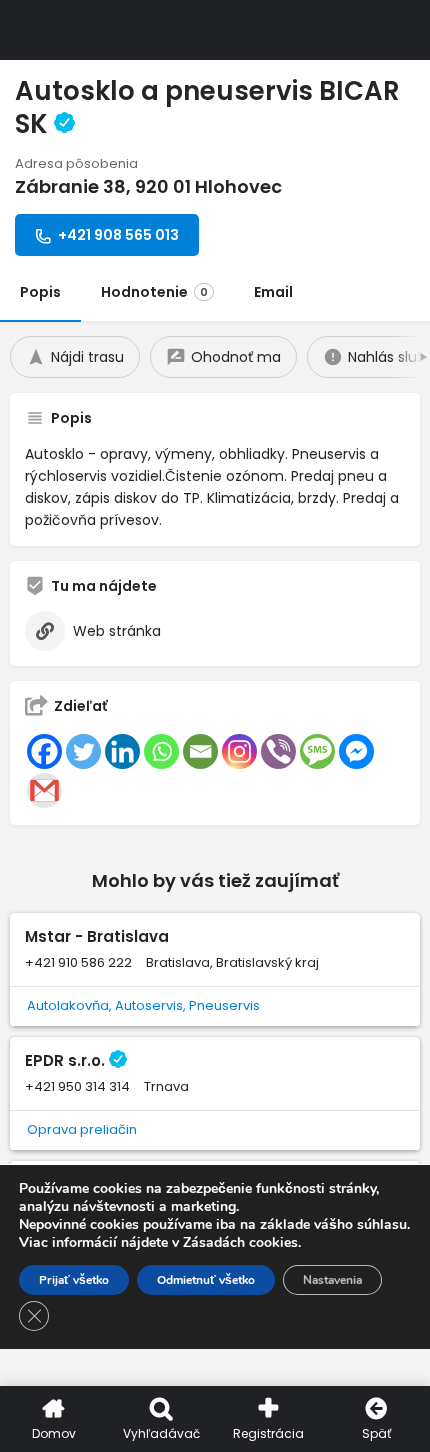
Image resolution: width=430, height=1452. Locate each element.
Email (273, 292)
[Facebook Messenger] (356, 751)
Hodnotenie (154, 292)
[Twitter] (83, 751)
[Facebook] (44, 751)
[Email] (200, 751)
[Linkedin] (122, 751)
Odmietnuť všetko (206, 1280)
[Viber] (278, 751)
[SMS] (317, 751)
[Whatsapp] (161, 751)
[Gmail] (44, 790)
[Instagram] (239, 751)
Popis (40, 292)
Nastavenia (332, 1280)
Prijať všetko (74, 1280)
